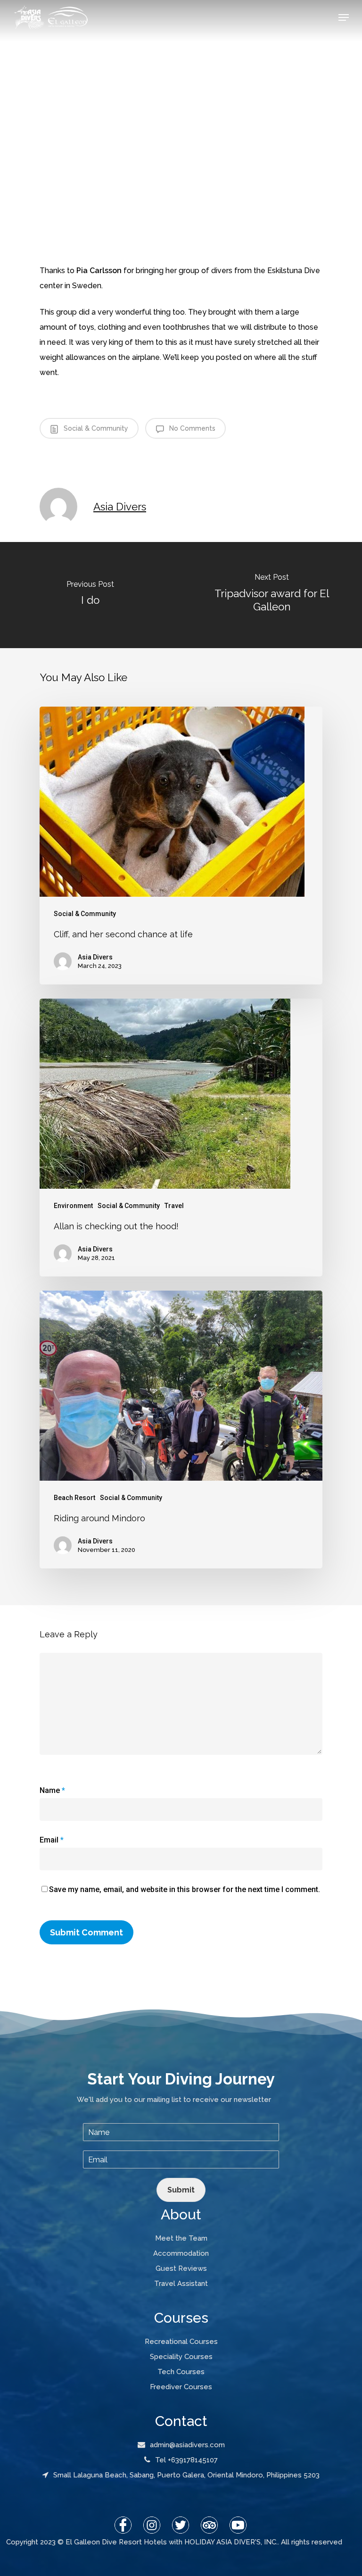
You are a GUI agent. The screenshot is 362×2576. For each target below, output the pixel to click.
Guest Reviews (181, 2268)
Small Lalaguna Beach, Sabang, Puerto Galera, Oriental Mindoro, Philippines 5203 (186, 2475)
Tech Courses (181, 2372)
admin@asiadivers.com (187, 2445)
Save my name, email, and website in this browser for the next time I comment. (185, 1889)
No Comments (191, 428)
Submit (181, 2190)
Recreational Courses (181, 2342)
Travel (174, 1206)
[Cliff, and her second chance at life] (181, 846)
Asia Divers (120, 507)
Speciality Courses (181, 2357)
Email (52, 1840)
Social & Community (95, 428)
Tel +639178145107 (186, 2460)
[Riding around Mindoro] (181, 1430)
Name (52, 1790)
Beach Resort (74, 1498)
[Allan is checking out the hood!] (181, 1138)
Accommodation (181, 2253)
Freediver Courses (181, 2387)
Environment (73, 1206)
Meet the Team (181, 2238)
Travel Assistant (181, 2284)
